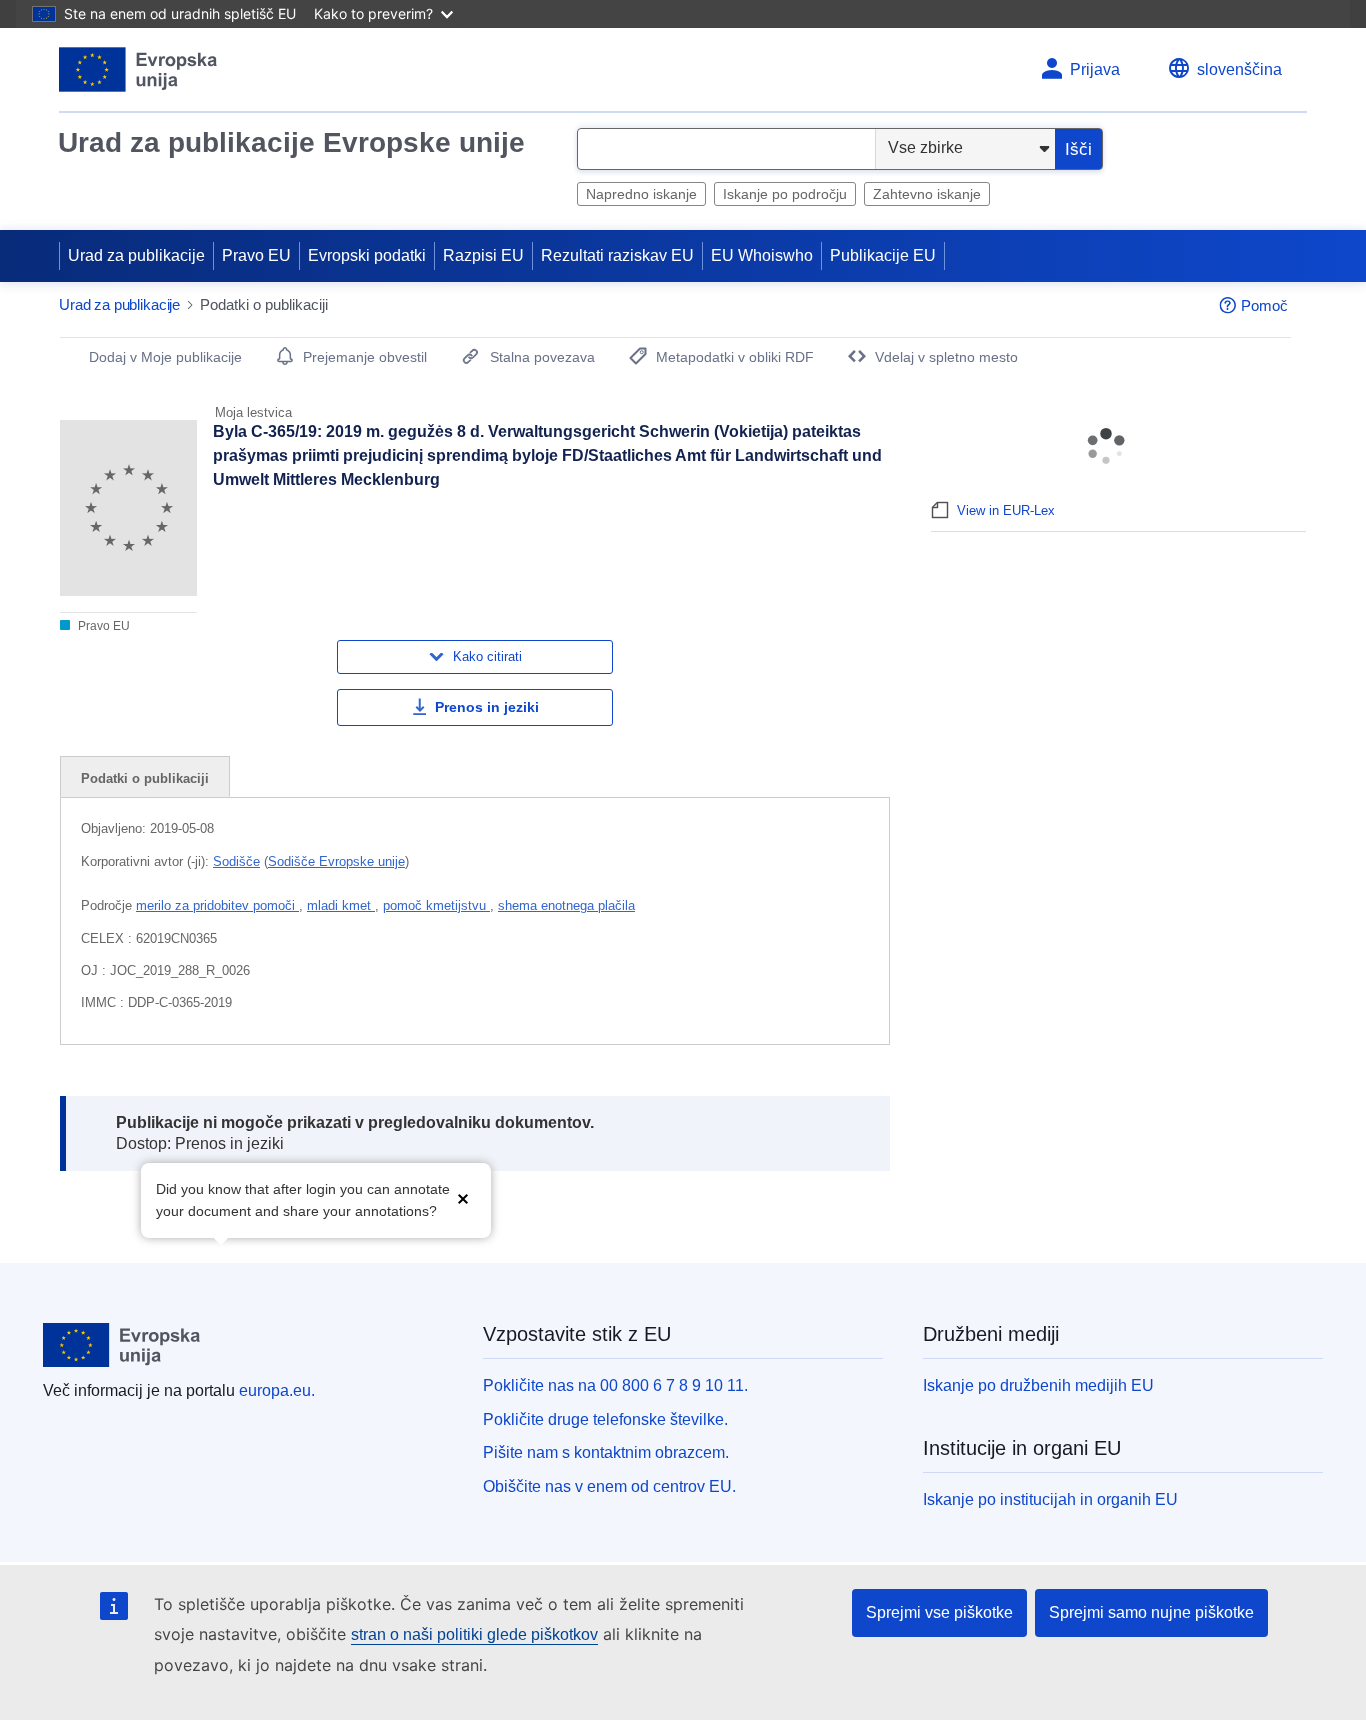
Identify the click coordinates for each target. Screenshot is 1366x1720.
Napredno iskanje (641, 194)
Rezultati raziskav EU (617, 255)
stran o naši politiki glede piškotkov (474, 1634)
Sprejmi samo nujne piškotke (1151, 1612)
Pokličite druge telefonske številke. (605, 1419)
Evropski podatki (367, 255)
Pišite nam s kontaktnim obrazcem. (606, 1452)
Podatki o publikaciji (145, 778)
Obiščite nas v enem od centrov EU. (609, 1486)
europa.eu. (277, 1390)
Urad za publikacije (136, 255)
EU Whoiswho (762, 255)
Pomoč (1264, 305)
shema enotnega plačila (566, 905)
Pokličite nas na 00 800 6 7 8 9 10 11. (615, 1385)
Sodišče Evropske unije (336, 861)
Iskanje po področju (785, 194)
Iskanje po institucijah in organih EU (1050, 1499)
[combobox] (726, 149)
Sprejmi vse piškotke (939, 1612)
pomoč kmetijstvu (436, 905)
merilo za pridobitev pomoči (217, 905)
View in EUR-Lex (1006, 510)
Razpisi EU (483, 255)
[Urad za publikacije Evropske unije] (138, 69)
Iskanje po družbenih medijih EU (1038, 1385)
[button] (463, 1198)
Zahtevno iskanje (927, 194)
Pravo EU (256, 255)
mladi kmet (341, 905)
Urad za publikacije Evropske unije (291, 142)
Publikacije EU (883, 255)
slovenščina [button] (1239, 69)
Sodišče (236, 861)
